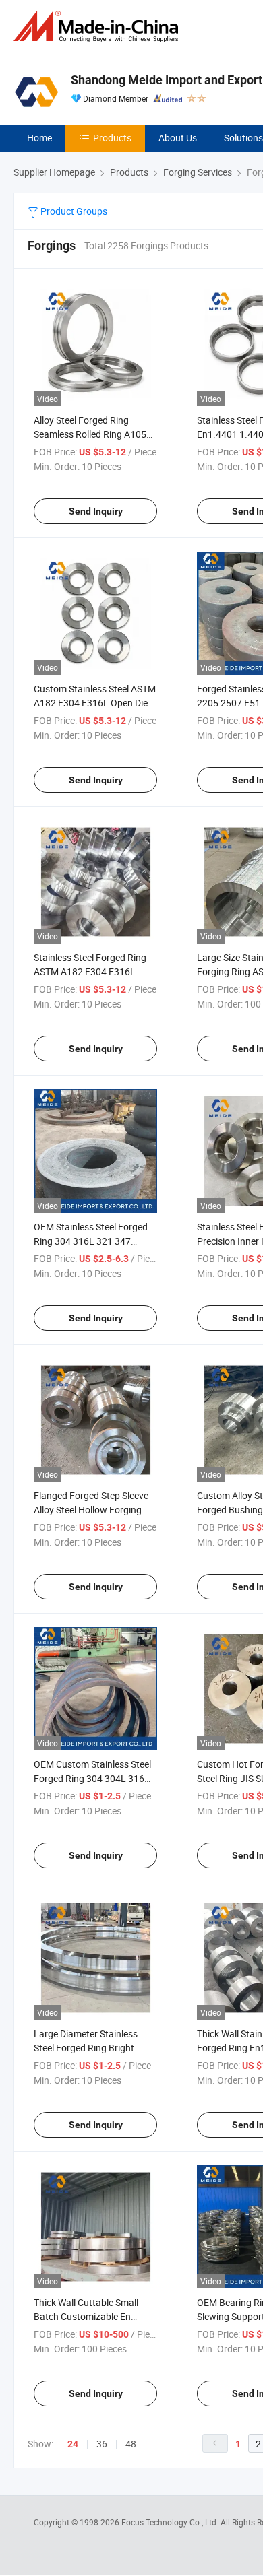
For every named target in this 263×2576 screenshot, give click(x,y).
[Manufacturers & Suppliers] (98, 27)
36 (102, 2444)
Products (112, 138)
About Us (178, 138)
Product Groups (73, 211)
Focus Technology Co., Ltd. (171, 2522)
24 (73, 2444)
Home (39, 138)
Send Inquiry (96, 511)
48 (131, 2444)
